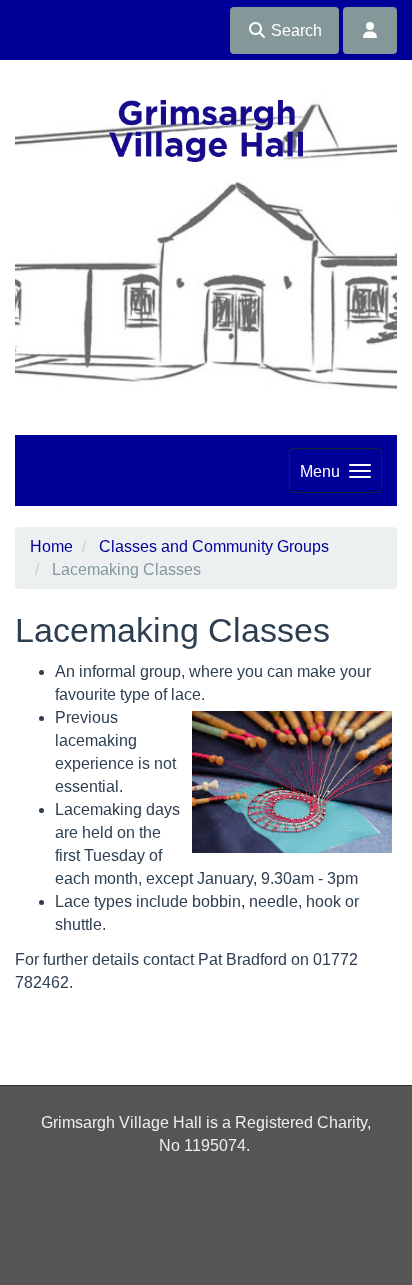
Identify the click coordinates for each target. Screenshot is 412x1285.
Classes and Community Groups (214, 546)
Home (51, 546)
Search (294, 30)
